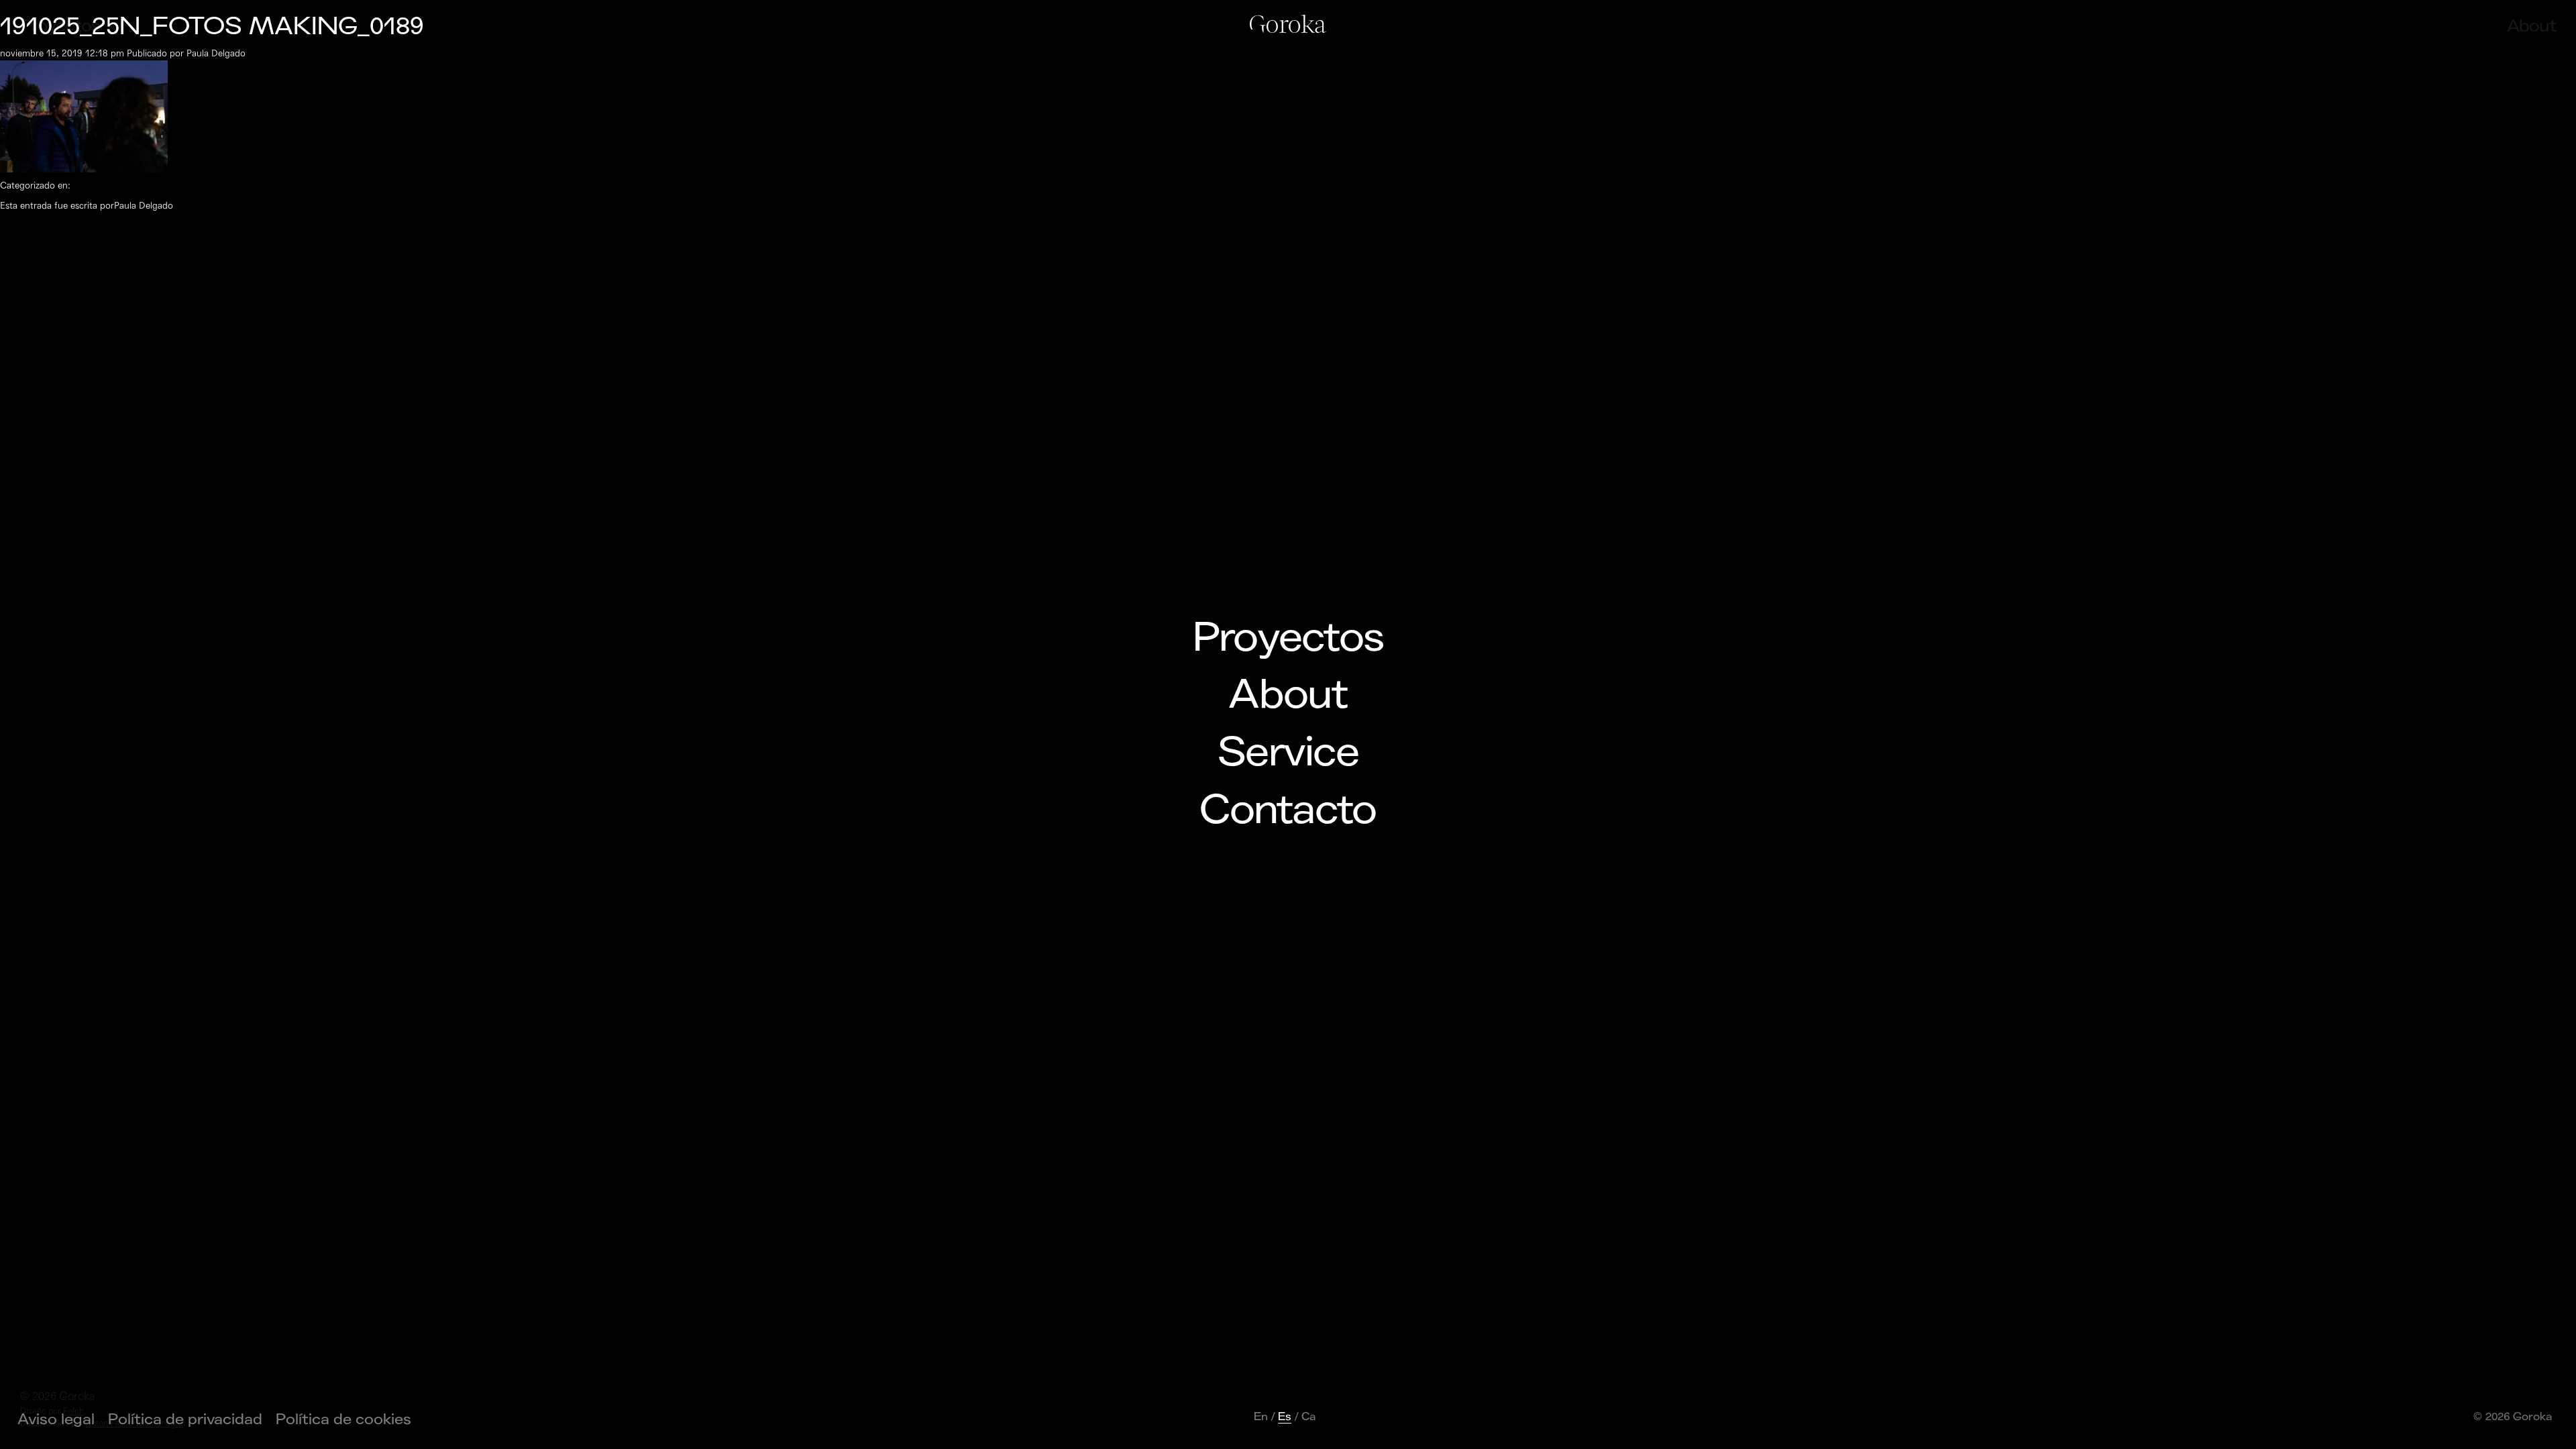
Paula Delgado (216, 53)
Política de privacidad (185, 1419)
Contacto (1288, 810)
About (1288, 695)
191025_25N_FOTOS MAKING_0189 (212, 26)
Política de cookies (343, 1419)
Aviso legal (56, 1419)
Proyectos (1288, 638)
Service (1288, 753)
